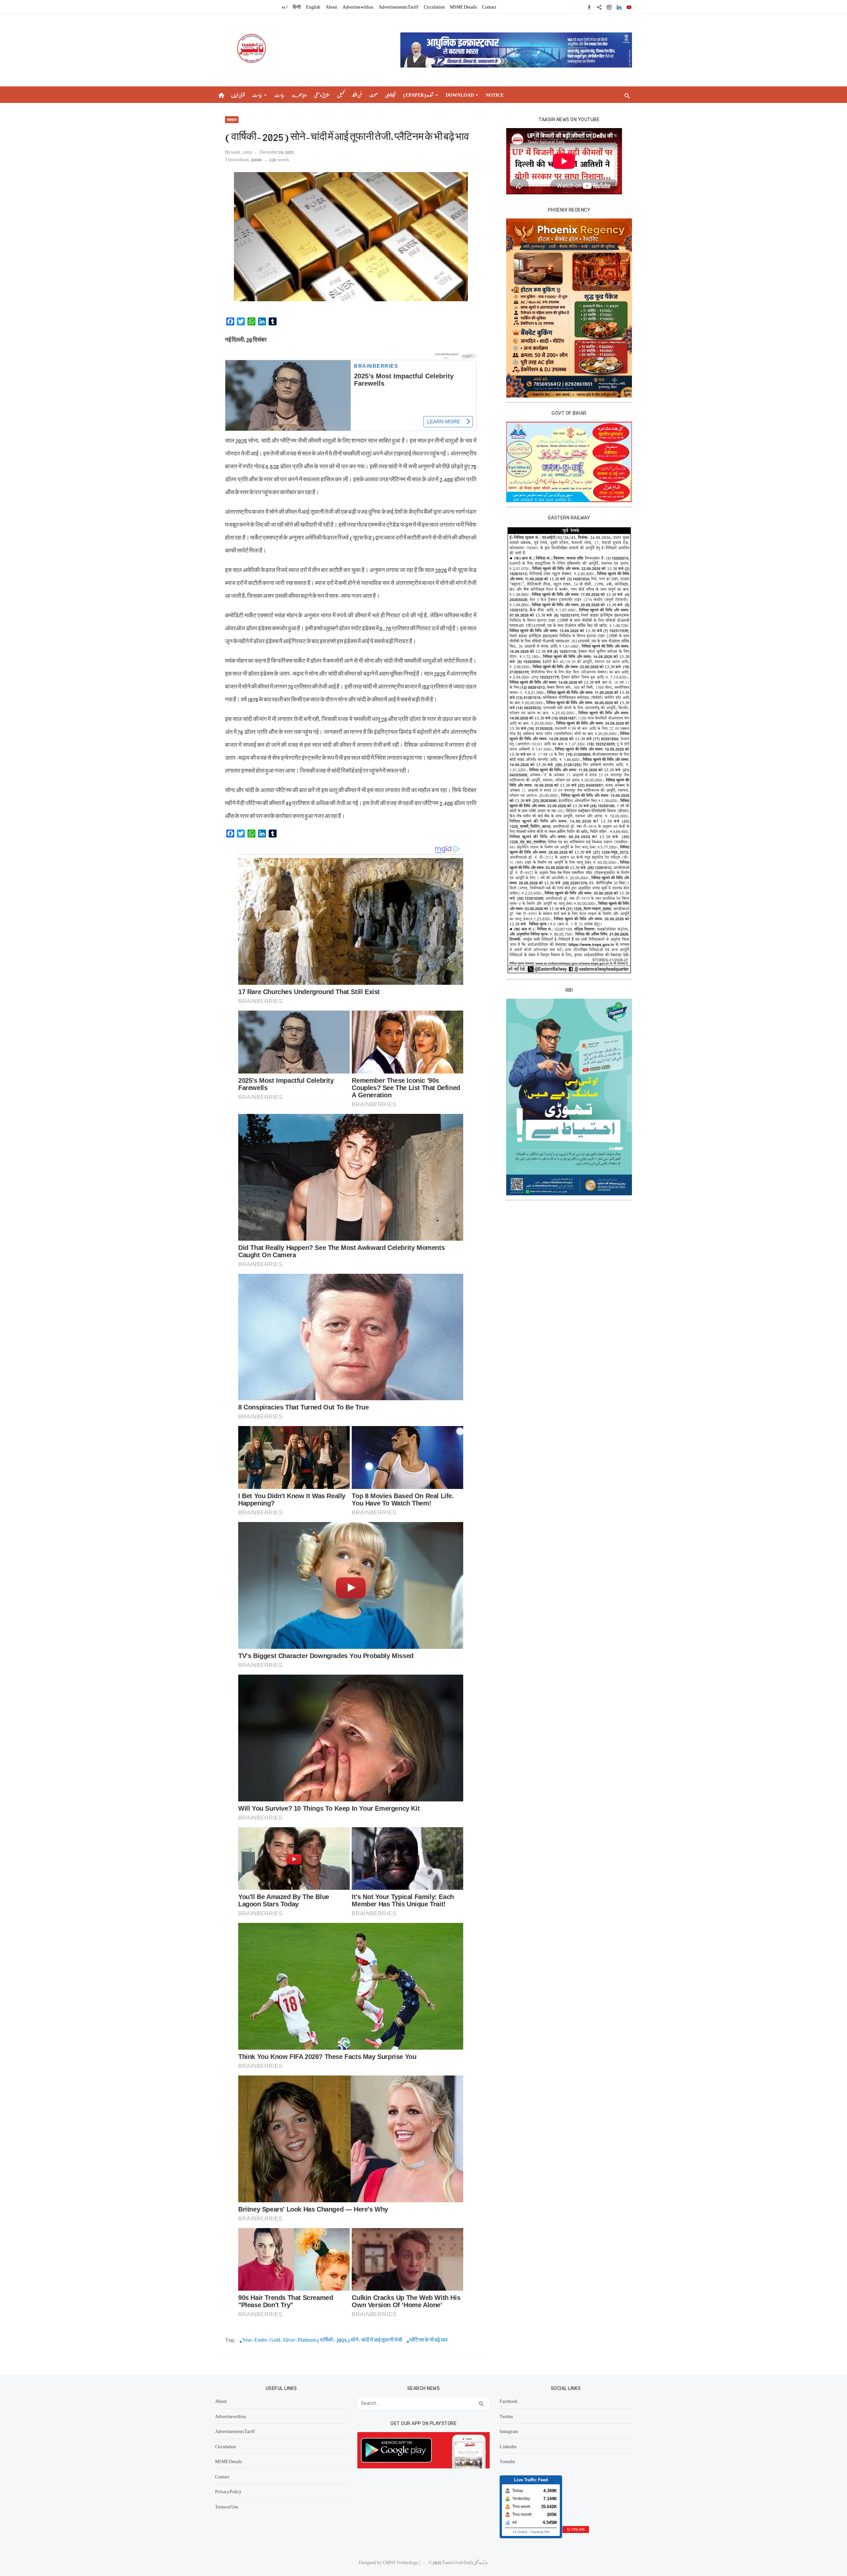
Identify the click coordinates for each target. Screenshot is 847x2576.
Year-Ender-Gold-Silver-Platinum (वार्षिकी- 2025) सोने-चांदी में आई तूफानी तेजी (322, 2340)
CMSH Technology (401, 2562)
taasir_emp (241, 152)
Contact (489, 7)
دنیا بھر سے (299, 95)
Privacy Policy (228, 2491)
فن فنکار (357, 95)
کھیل (341, 95)
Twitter (506, 2416)
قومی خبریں (238, 95)
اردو (285, 7)
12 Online (520, 2532)
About (331, 7)
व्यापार (232, 120)
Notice (495, 95)
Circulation (434, 7)
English (313, 7)
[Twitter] (599, 7)
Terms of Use (227, 2506)
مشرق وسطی (322, 95)
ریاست (257, 95)
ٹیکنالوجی (390, 95)
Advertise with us (358, 7)
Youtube (507, 2461)
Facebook (509, 2401)
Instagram (509, 2431)
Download (460, 95)
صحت (374, 95)
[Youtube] (629, 7)
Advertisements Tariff (399, 7)
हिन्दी (297, 7)
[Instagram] (609, 7)
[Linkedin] (619, 7)
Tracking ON (540, 2532)
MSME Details (463, 7)
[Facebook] (589, 7)
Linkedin (508, 2446)
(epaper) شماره (418, 95)
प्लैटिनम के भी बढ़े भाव (428, 2340)
